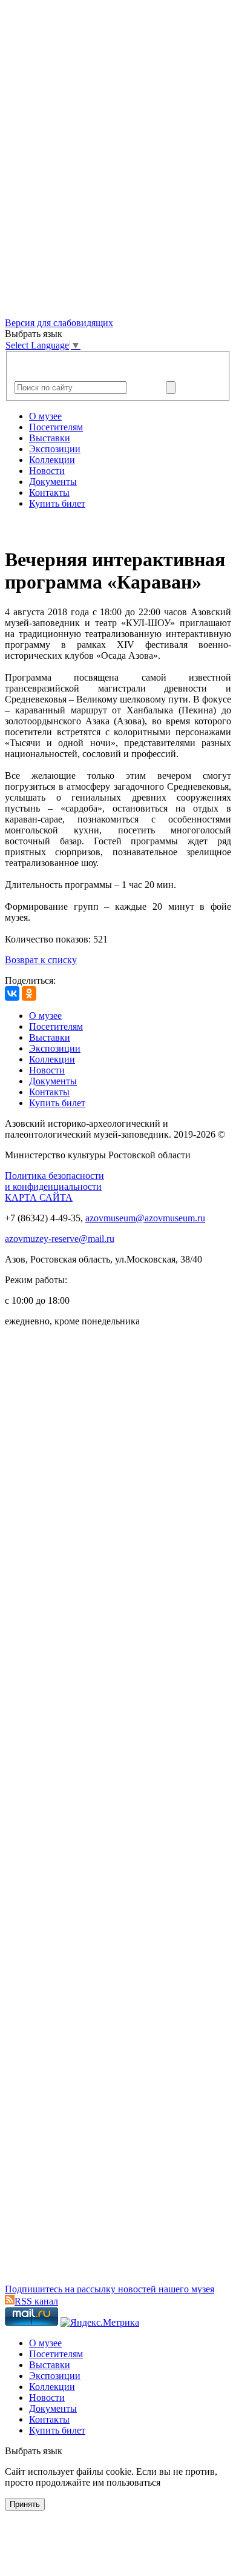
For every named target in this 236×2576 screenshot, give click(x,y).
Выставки (50, 438)
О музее (45, 416)
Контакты (49, 492)
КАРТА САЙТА (39, 1197)
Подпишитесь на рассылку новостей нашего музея (110, 2289)
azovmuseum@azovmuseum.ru (145, 1218)
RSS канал (36, 2301)
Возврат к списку (41, 960)
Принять (25, 2504)
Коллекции (52, 460)
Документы (53, 482)
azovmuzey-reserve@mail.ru (60, 1239)
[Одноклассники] (29, 993)
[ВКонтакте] (12, 993)
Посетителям (56, 427)
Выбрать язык (34, 2451)
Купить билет (57, 503)
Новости (47, 471)
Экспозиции (55, 449)
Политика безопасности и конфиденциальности (54, 1181)
